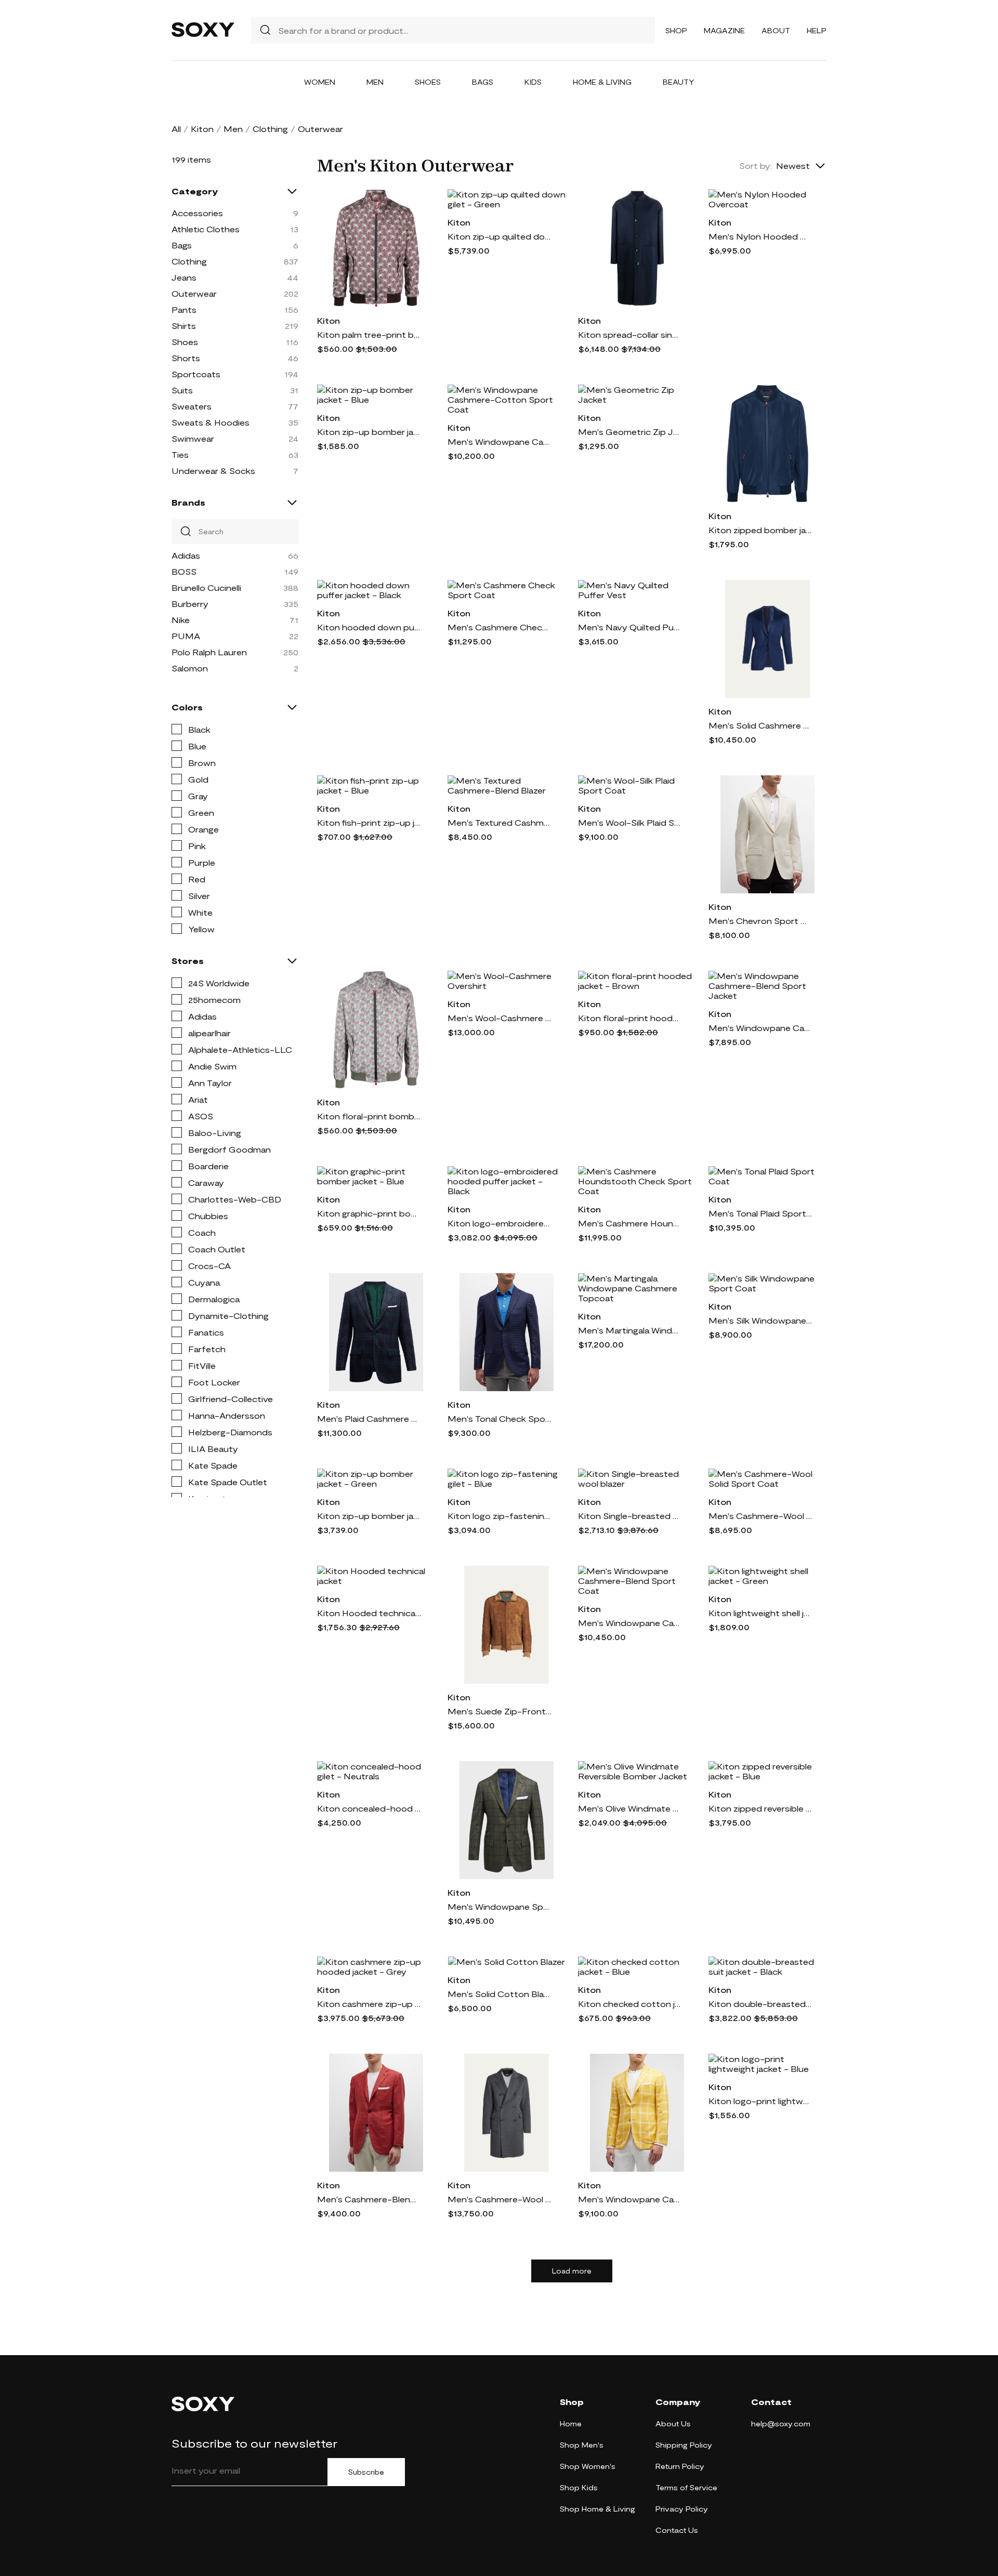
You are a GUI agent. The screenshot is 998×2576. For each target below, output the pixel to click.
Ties (180, 454)
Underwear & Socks (213, 471)
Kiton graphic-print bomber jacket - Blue (369, 1213)
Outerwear (194, 293)
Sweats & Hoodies (211, 422)
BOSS (184, 571)
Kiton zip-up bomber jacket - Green (369, 1516)
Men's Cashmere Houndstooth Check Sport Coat (630, 1223)
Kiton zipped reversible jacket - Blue (760, 1808)
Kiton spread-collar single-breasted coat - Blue (630, 334)
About (776, 30)
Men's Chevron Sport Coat (760, 921)
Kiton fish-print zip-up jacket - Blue (369, 822)
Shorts (186, 358)
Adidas (186, 555)
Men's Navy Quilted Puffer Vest (630, 627)
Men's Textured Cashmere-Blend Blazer (500, 822)
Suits (182, 390)
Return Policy (680, 2466)
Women (320, 82)
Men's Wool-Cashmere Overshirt (500, 1018)
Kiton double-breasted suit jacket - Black (760, 2004)
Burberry (190, 604)
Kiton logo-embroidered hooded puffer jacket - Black (500, 1223)
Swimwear (193, 438)
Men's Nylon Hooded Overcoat (760, 236)
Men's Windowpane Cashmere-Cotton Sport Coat (500, 441)
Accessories (197, 213)
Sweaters (192, 406)
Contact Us (677, 2530)
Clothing (270, 129)
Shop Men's (582, 2445)
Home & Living (602, 82)
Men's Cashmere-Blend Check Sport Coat (369, 2199)
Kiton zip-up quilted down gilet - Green (500, 236)
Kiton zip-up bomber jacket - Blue (369, 432)
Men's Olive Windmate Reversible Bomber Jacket (630, 1808)
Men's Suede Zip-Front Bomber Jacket (500, 1711)
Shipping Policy (684, 2445)
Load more (572, 2271)
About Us (673, 2423)
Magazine (724, 30)
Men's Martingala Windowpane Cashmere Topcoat (630, 1330)
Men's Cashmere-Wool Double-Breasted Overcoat (500, 2199)
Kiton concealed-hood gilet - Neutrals (369, 1808)
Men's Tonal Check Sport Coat (500, 1418)
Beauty (679, 82)
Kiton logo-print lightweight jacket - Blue (760, 2101)
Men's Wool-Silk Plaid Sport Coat (630, 822)
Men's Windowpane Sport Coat (500, 1906)
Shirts (184, 326)
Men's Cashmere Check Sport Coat (500, 627)
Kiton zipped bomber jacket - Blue (760, 530)
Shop (676, 30)
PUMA (186, 636)
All (176, 129)
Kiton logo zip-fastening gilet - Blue (500, 1516)
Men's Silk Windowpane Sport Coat (760, 1320)
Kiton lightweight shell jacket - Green (760, 1613)
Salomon (190, 668)
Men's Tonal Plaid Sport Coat (760, 1213)
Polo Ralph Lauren (209, 652)
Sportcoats (196, 374)
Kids (533, 82)
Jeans (184, 277)
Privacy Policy (682, 2509)
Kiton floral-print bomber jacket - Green (369, 1116)
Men (375, 82)
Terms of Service (686, 2487)
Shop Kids (579, 2487)
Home (571, 2423)
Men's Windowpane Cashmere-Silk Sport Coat (630, 2199)
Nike (181, 620)
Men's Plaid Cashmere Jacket (369, 1418)
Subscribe (366, 2472)
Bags (483, 82)
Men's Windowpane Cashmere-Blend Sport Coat (630, 1623)
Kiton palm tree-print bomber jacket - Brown (369, 334)
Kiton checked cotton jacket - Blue (630, 2004)
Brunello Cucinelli (206, 587)
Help (817, 30)
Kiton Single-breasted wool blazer (630, 1516)
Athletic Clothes (206, 229)
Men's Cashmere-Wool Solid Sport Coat (760, 1516)
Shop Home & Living (598, 2509)
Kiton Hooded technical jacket (369, 1613)
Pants (184, 309)
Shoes (428, 82)
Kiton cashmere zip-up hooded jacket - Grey (369, 2004)
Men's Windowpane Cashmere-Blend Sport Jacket (760, 1028)
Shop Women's (588, 2466)
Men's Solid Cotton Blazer (500, 1994)
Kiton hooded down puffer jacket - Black (369, 627)
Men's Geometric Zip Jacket (630, 432)
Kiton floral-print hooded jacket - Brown (630, 1018)
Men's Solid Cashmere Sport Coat (760, 725)
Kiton (202, 129)
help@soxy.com (781, 2423)
